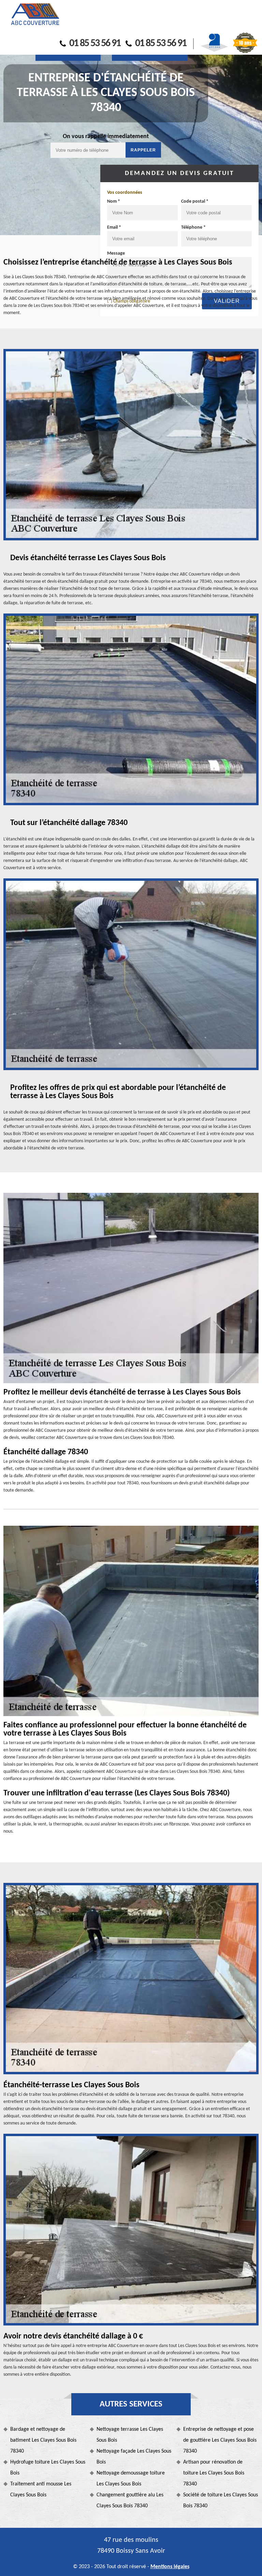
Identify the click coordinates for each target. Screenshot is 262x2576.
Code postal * (195, 201)
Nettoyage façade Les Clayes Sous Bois (134, 2457)
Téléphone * (193, 227)
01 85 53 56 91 (95, 44)
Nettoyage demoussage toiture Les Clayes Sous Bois (131, 2479)
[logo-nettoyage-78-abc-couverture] (35, 15)
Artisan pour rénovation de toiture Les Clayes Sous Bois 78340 (214, 2473)
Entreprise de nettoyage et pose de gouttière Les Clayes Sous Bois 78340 (220, 2440)
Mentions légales (170, 2567)
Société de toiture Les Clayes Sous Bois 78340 (221, 2500)
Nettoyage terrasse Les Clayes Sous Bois (130, 2435)
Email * (114, 227)
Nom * (114, 201)
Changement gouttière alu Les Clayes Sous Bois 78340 (130, 2500)
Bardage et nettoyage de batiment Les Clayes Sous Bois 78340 (43, 2440)
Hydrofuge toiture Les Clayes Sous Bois (48, 2468)
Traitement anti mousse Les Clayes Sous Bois (41, 2490)
